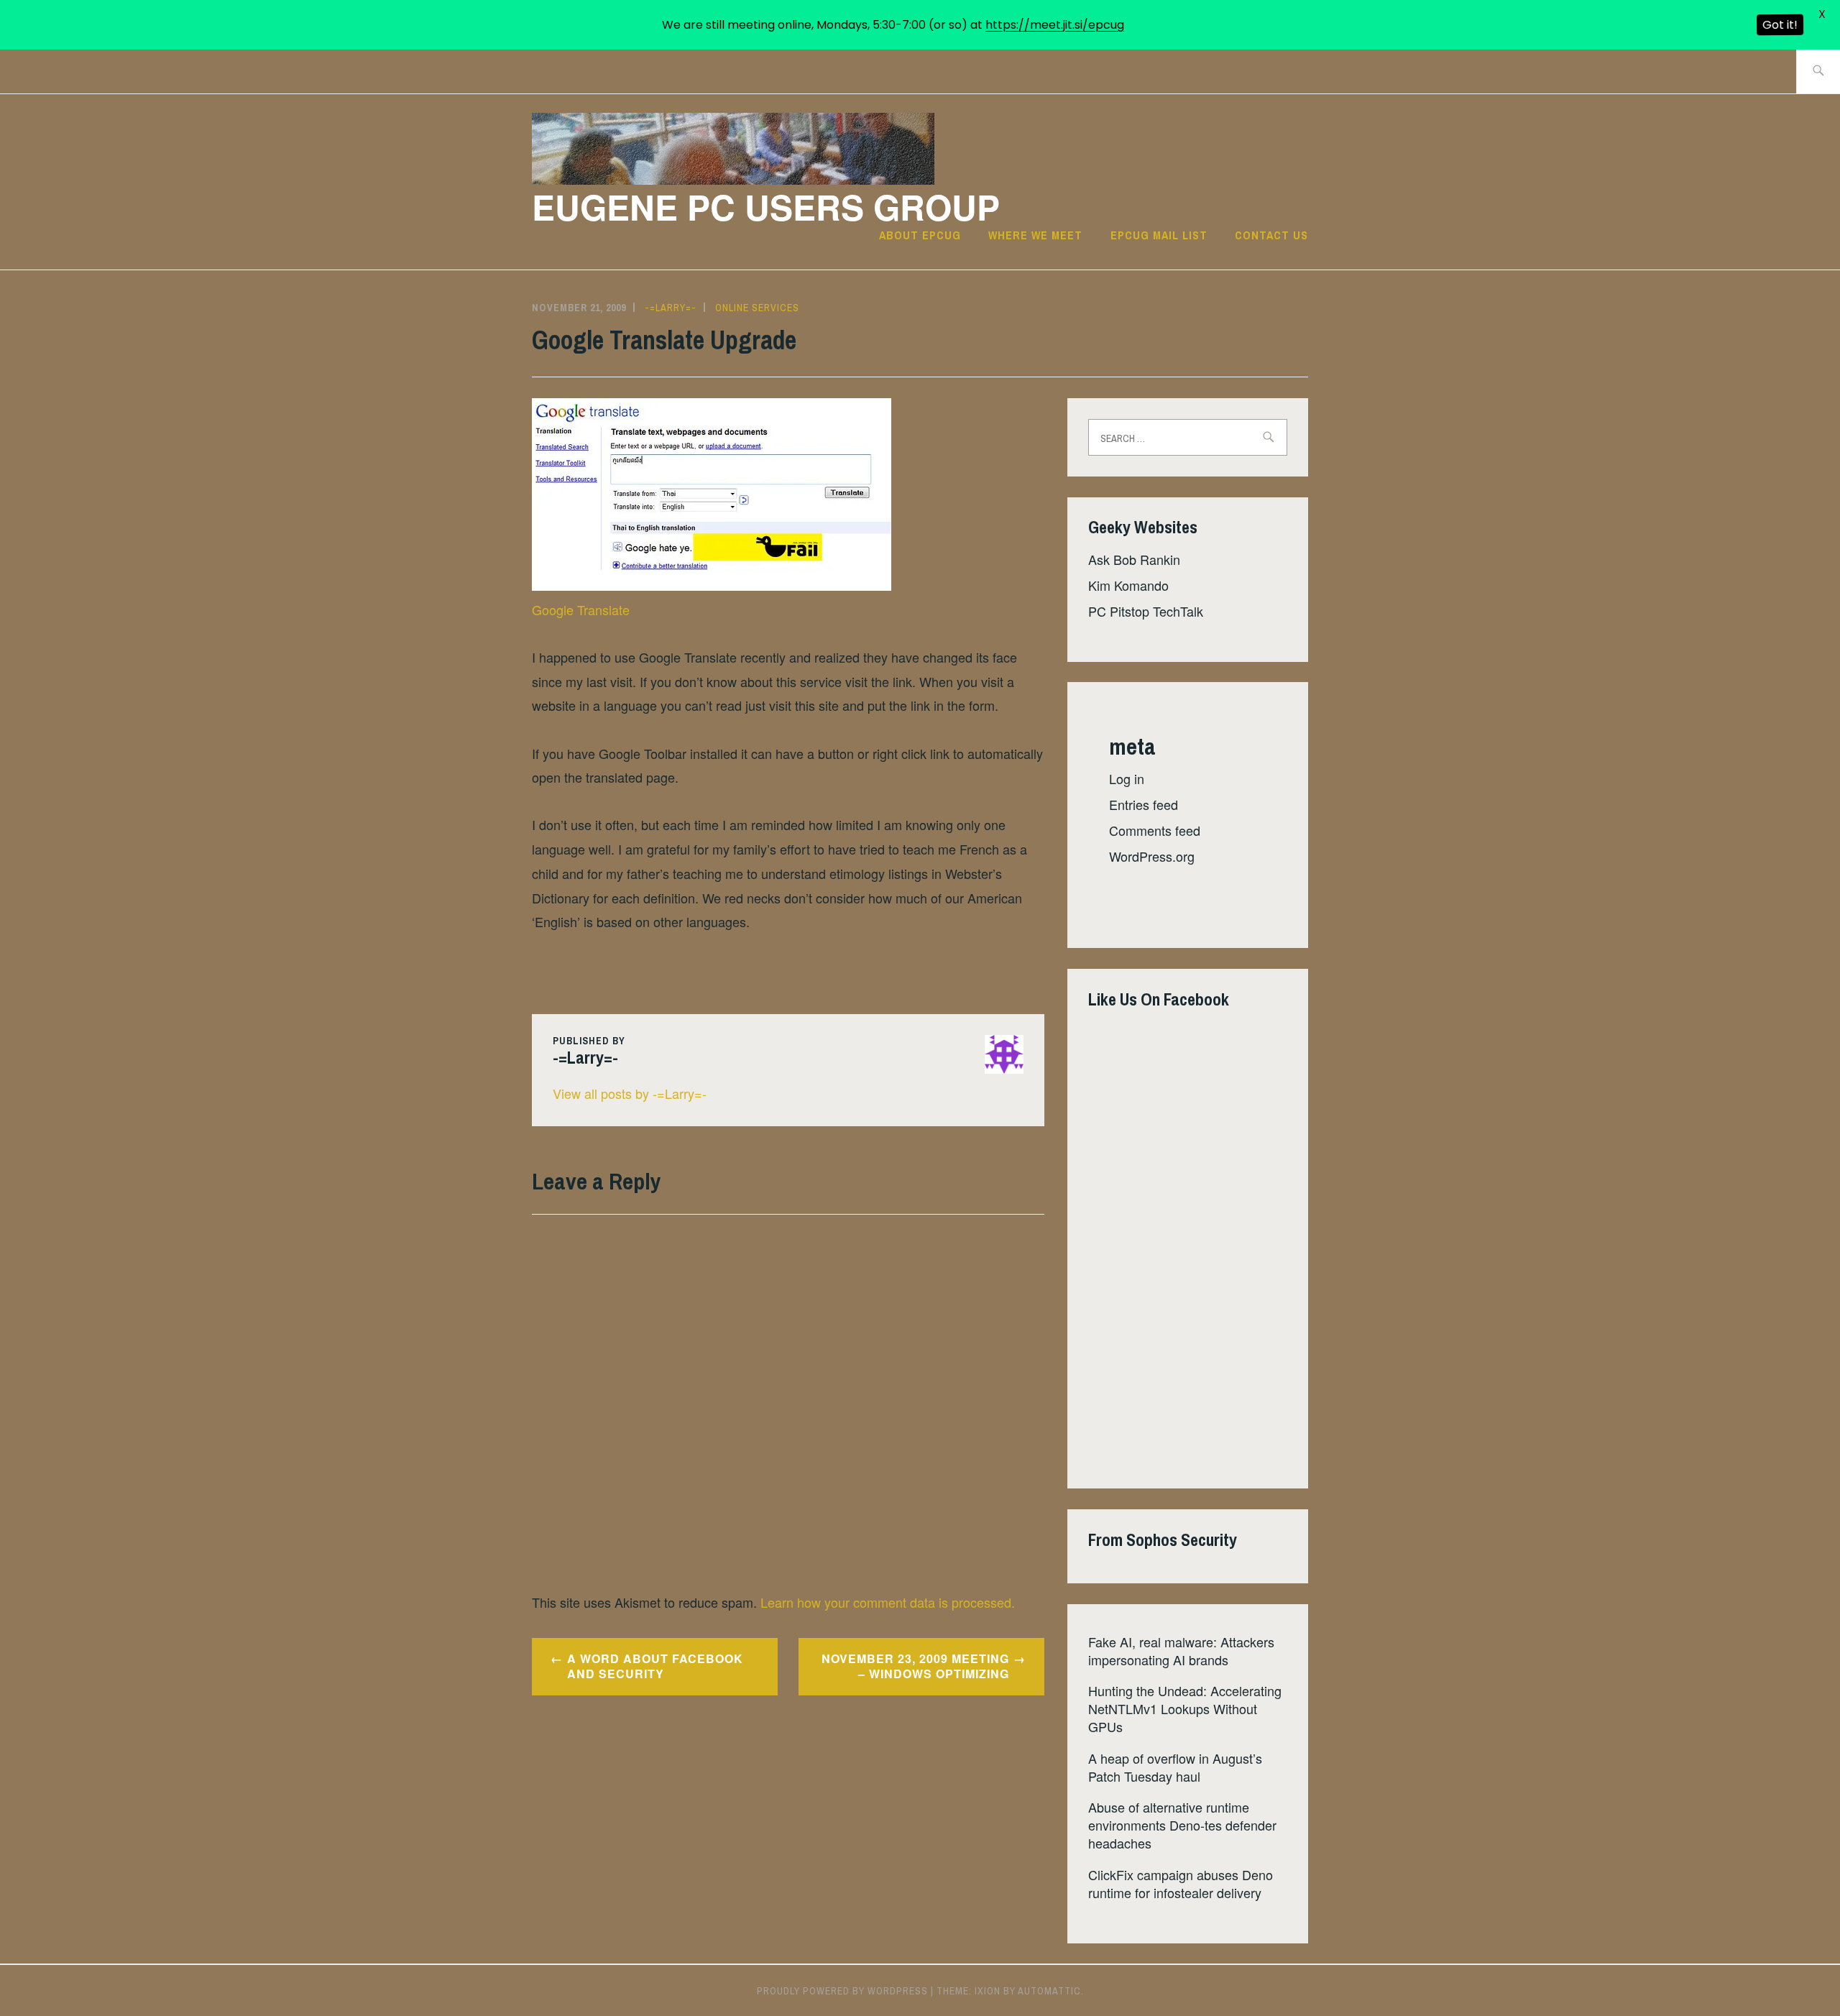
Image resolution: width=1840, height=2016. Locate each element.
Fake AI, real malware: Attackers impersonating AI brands (1181, 1651)
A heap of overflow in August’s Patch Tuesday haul (1175, 1767)
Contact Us (1271, 235)
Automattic (1049, 1991)
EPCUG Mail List (1159, 235)
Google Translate (581, 609)
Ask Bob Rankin (1134, 559)
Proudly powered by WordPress (842, 1991)
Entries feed (1144, 804)
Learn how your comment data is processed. (888, 1602)
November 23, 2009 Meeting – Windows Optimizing (915, 1666)
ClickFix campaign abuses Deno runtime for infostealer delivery (1181, 1883)
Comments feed (1155, 830)
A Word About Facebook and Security (655, 1666)
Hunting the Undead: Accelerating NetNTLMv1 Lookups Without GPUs (1185, 1708)
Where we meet (1035, 235)
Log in (1127, 778)
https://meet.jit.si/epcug (1055, 25)
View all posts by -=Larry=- (630, 1093)
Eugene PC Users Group (766, 207)
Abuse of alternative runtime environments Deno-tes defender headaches (1182, 1825)
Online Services (757, 308)
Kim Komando (1128, 585)
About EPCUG (920, 235)
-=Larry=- (671, 308)
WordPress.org (1152, 856)
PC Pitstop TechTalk (1146, 611)
